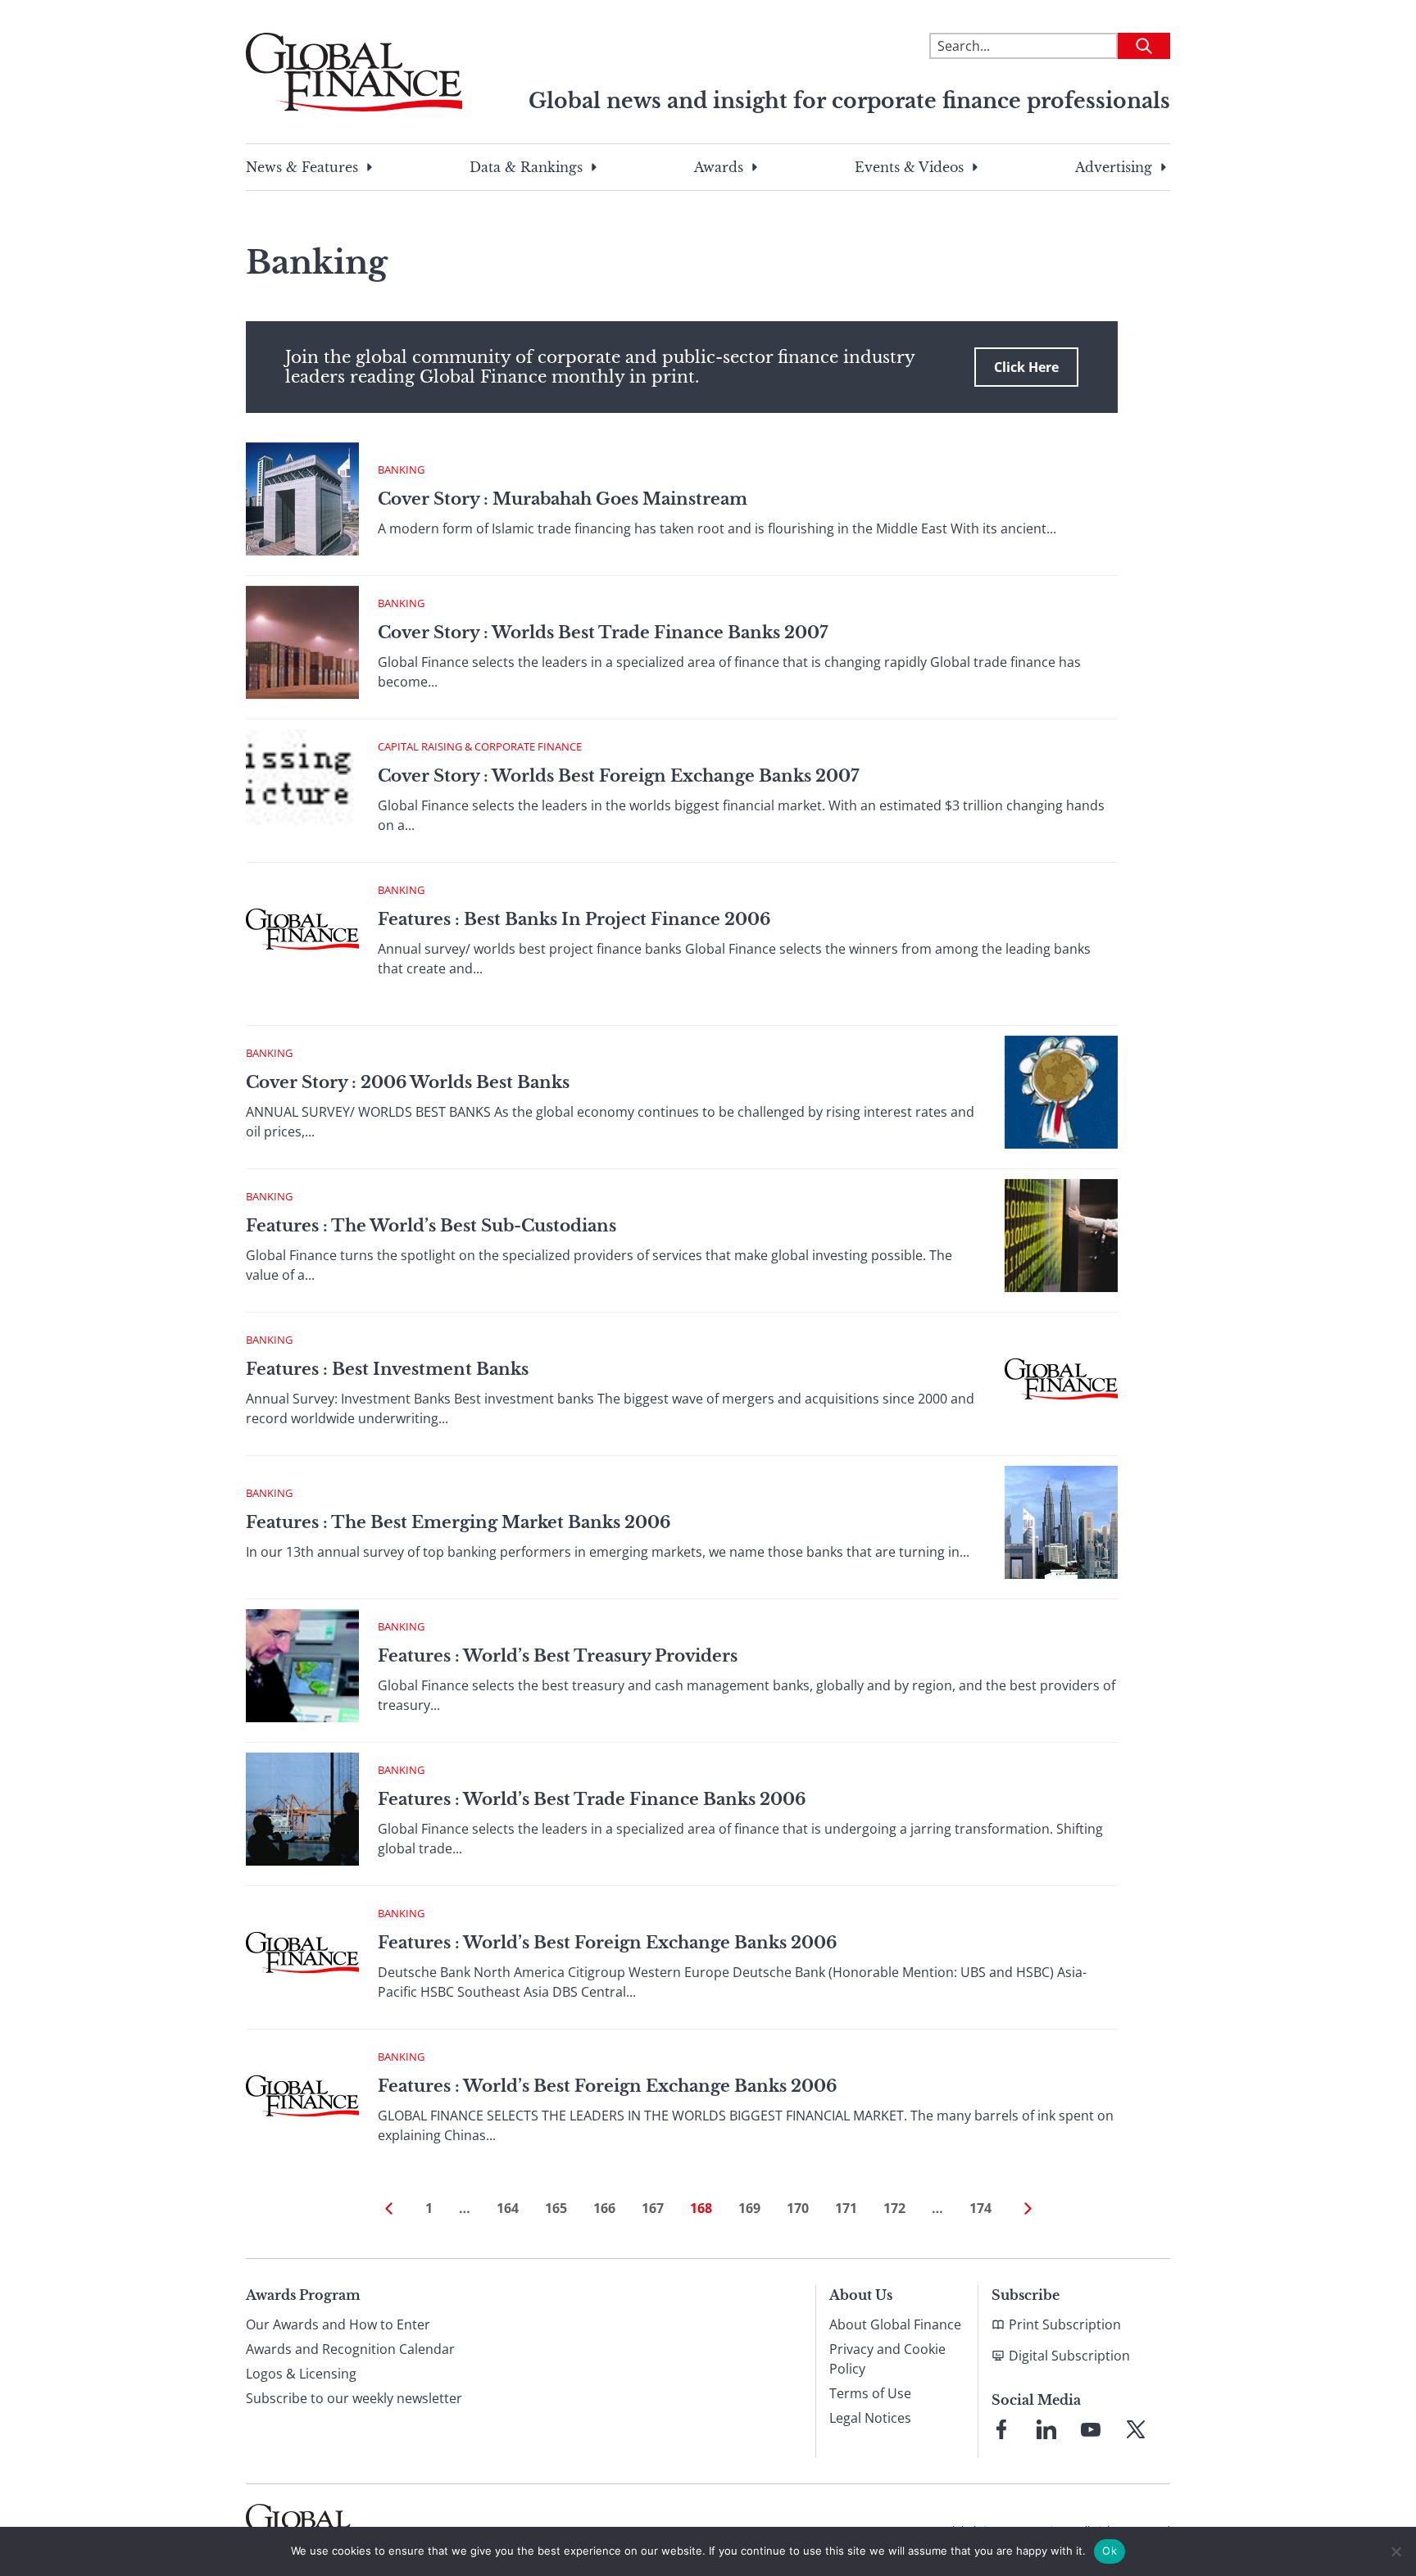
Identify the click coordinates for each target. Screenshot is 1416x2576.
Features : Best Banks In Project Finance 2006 (574, 919)
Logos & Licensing (301, 2374)
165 (556, 2208)
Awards (719, 167)
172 (894, 2208)
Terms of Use (870, 2393)
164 (508, 2208)
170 (798, 2208)
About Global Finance (895, 2324)
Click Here (1026, 367)
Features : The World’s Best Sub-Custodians (431, 1226)
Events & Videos (909, 167)
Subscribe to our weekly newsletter (354, 2398)
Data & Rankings (526, 167)
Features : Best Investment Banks (387, 1369)
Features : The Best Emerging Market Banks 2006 (458, 1522)
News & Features (302, 167)
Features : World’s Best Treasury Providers (558, 1656)
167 (653, 2208)
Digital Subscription (1069, 2356)
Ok (1110, 2551)
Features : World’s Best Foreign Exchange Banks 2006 (607, 1943)
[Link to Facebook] (1001, 2429)
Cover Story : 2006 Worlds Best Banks (408, 1082)
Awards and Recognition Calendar (350, 2349)
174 (980, 2208)
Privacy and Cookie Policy (887, 2359)
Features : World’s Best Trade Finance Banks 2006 (592, 1799)
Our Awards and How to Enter (338, 2324)
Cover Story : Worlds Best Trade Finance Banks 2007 (603, 633)
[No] (1396, 2551)
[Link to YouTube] (1091, 2429)
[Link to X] (1136, 2429)
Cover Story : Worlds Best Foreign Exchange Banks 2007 (618, 776)
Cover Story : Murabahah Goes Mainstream (563, 499)
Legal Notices (870, 2418)
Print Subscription (1065, 2324)
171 (846, 2208)
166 (604, 2208)
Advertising (1114, 167)
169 (749, 2208)
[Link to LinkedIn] (1046, 2429)
